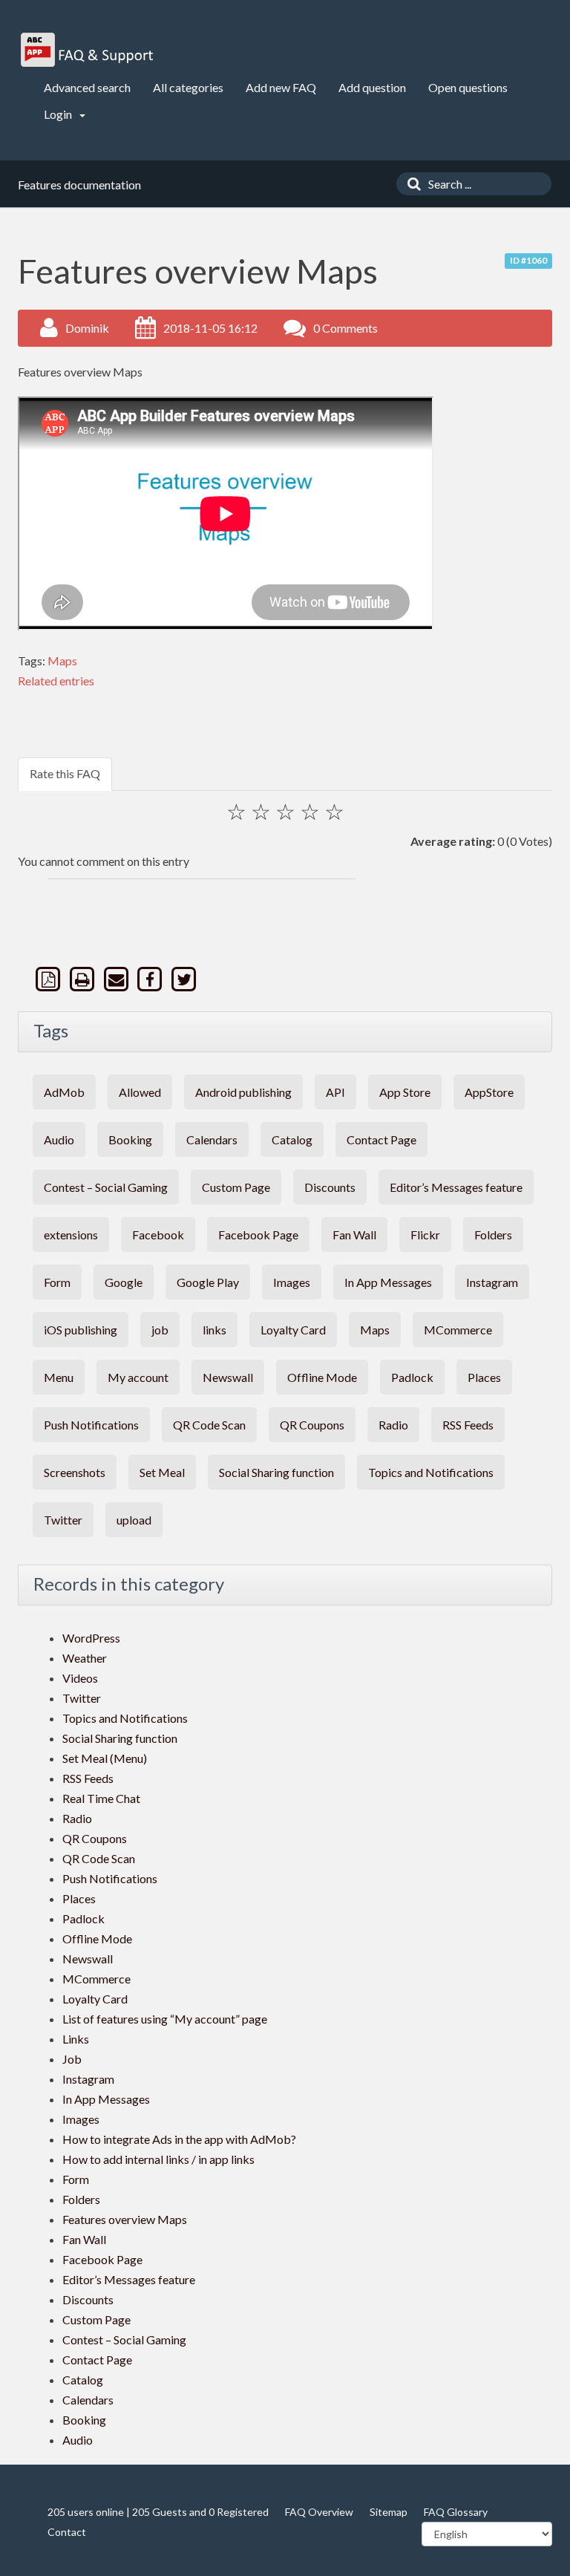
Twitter (63, 1520)
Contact (67, 2532)
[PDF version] (50, 979)
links (214, 1330)
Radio (393, 1425)
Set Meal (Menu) (105, 1758)
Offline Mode (322, 1377)
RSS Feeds (468, 1425)
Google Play (208, 1282)
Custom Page (236, 1187)
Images (292, 1282)
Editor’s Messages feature (456, 1187)
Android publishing (243, 1092)
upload (134, 1520)
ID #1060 (528, 260)
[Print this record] (84, 979)
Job (72, 2059)
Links (76, 2039)
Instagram (492, 1282)
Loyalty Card (293, 1330)
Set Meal (162, 1472)
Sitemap (389, 2512)
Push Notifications (91, 1425)
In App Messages (388, 1282)
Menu (59, 1377)
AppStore (489, 1092)
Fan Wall (354, 1235)
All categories (188, 87)
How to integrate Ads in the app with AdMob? (179, 2139)
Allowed (140, 1092)
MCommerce (458, 1330)
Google (124, 1282)
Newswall (228, 1377)
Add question (372, 87)
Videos (80, 1678)
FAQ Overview (319, 2512)
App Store (405, 1092)
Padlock (412, 1377)
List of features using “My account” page (165, 2019)
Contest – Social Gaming (106, 1187)
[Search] (410, 184)
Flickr (425, 1235)
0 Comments (345, 328)
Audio (59, 1139)
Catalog (292, 1139)
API (335, 1092)
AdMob (64, 1092)
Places (484, 1377)
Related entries (56, 681)
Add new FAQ (281, 87)
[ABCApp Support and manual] (89, 50)
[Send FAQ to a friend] (117, 979)
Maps (62, 661)
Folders (493, 1235)
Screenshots (75, 1472)
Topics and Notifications (431, 1472)
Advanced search (87, 87)
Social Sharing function (276, 1472)
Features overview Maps (125, 2219)
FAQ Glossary (456, 2512)
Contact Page (381, 1139)
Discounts (330, 1187)
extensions (71, 1235)
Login (59, 114)
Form (57, 1282)
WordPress (91, 1638)
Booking (130, 1139)
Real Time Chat (101, 1798)
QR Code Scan (209, 1425)
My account (138, 1377)
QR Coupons (312, 1425)
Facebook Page (258, 1235)
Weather (85, 1658)
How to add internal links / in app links (158, 2159)
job (160, 1330)
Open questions (468, 87)
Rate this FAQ (65, 773)
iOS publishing (81, 1330)
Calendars (212, 1139)
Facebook (158, 1235)
